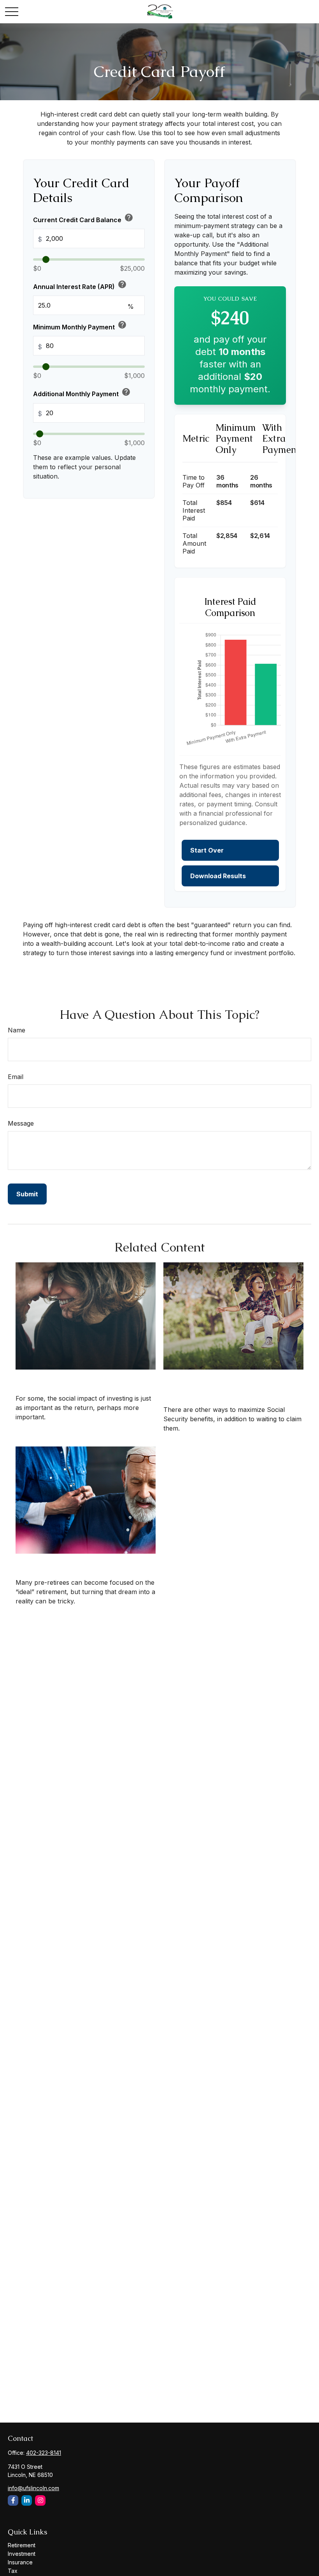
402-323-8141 (44, 2453)
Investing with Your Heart (69, 1378)
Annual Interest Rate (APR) (80, 285)
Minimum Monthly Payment (80, 325)
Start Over (207, 850)
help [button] (129, 218)
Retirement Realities (58, 1562)
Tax (13, 2571)
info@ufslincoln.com (33, 2488)
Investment (22, 2554)
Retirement (22, 2545)
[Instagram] (40, 2500)
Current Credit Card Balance (83, 218)
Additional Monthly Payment (82, 392)
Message (21, 1123)
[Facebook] (13, 2500)
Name (17, 1030)
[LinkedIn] (27, 2500)
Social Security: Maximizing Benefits (221, 1384)
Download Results (218, 876)
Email (16, 1077)
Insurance (20, 2562)
